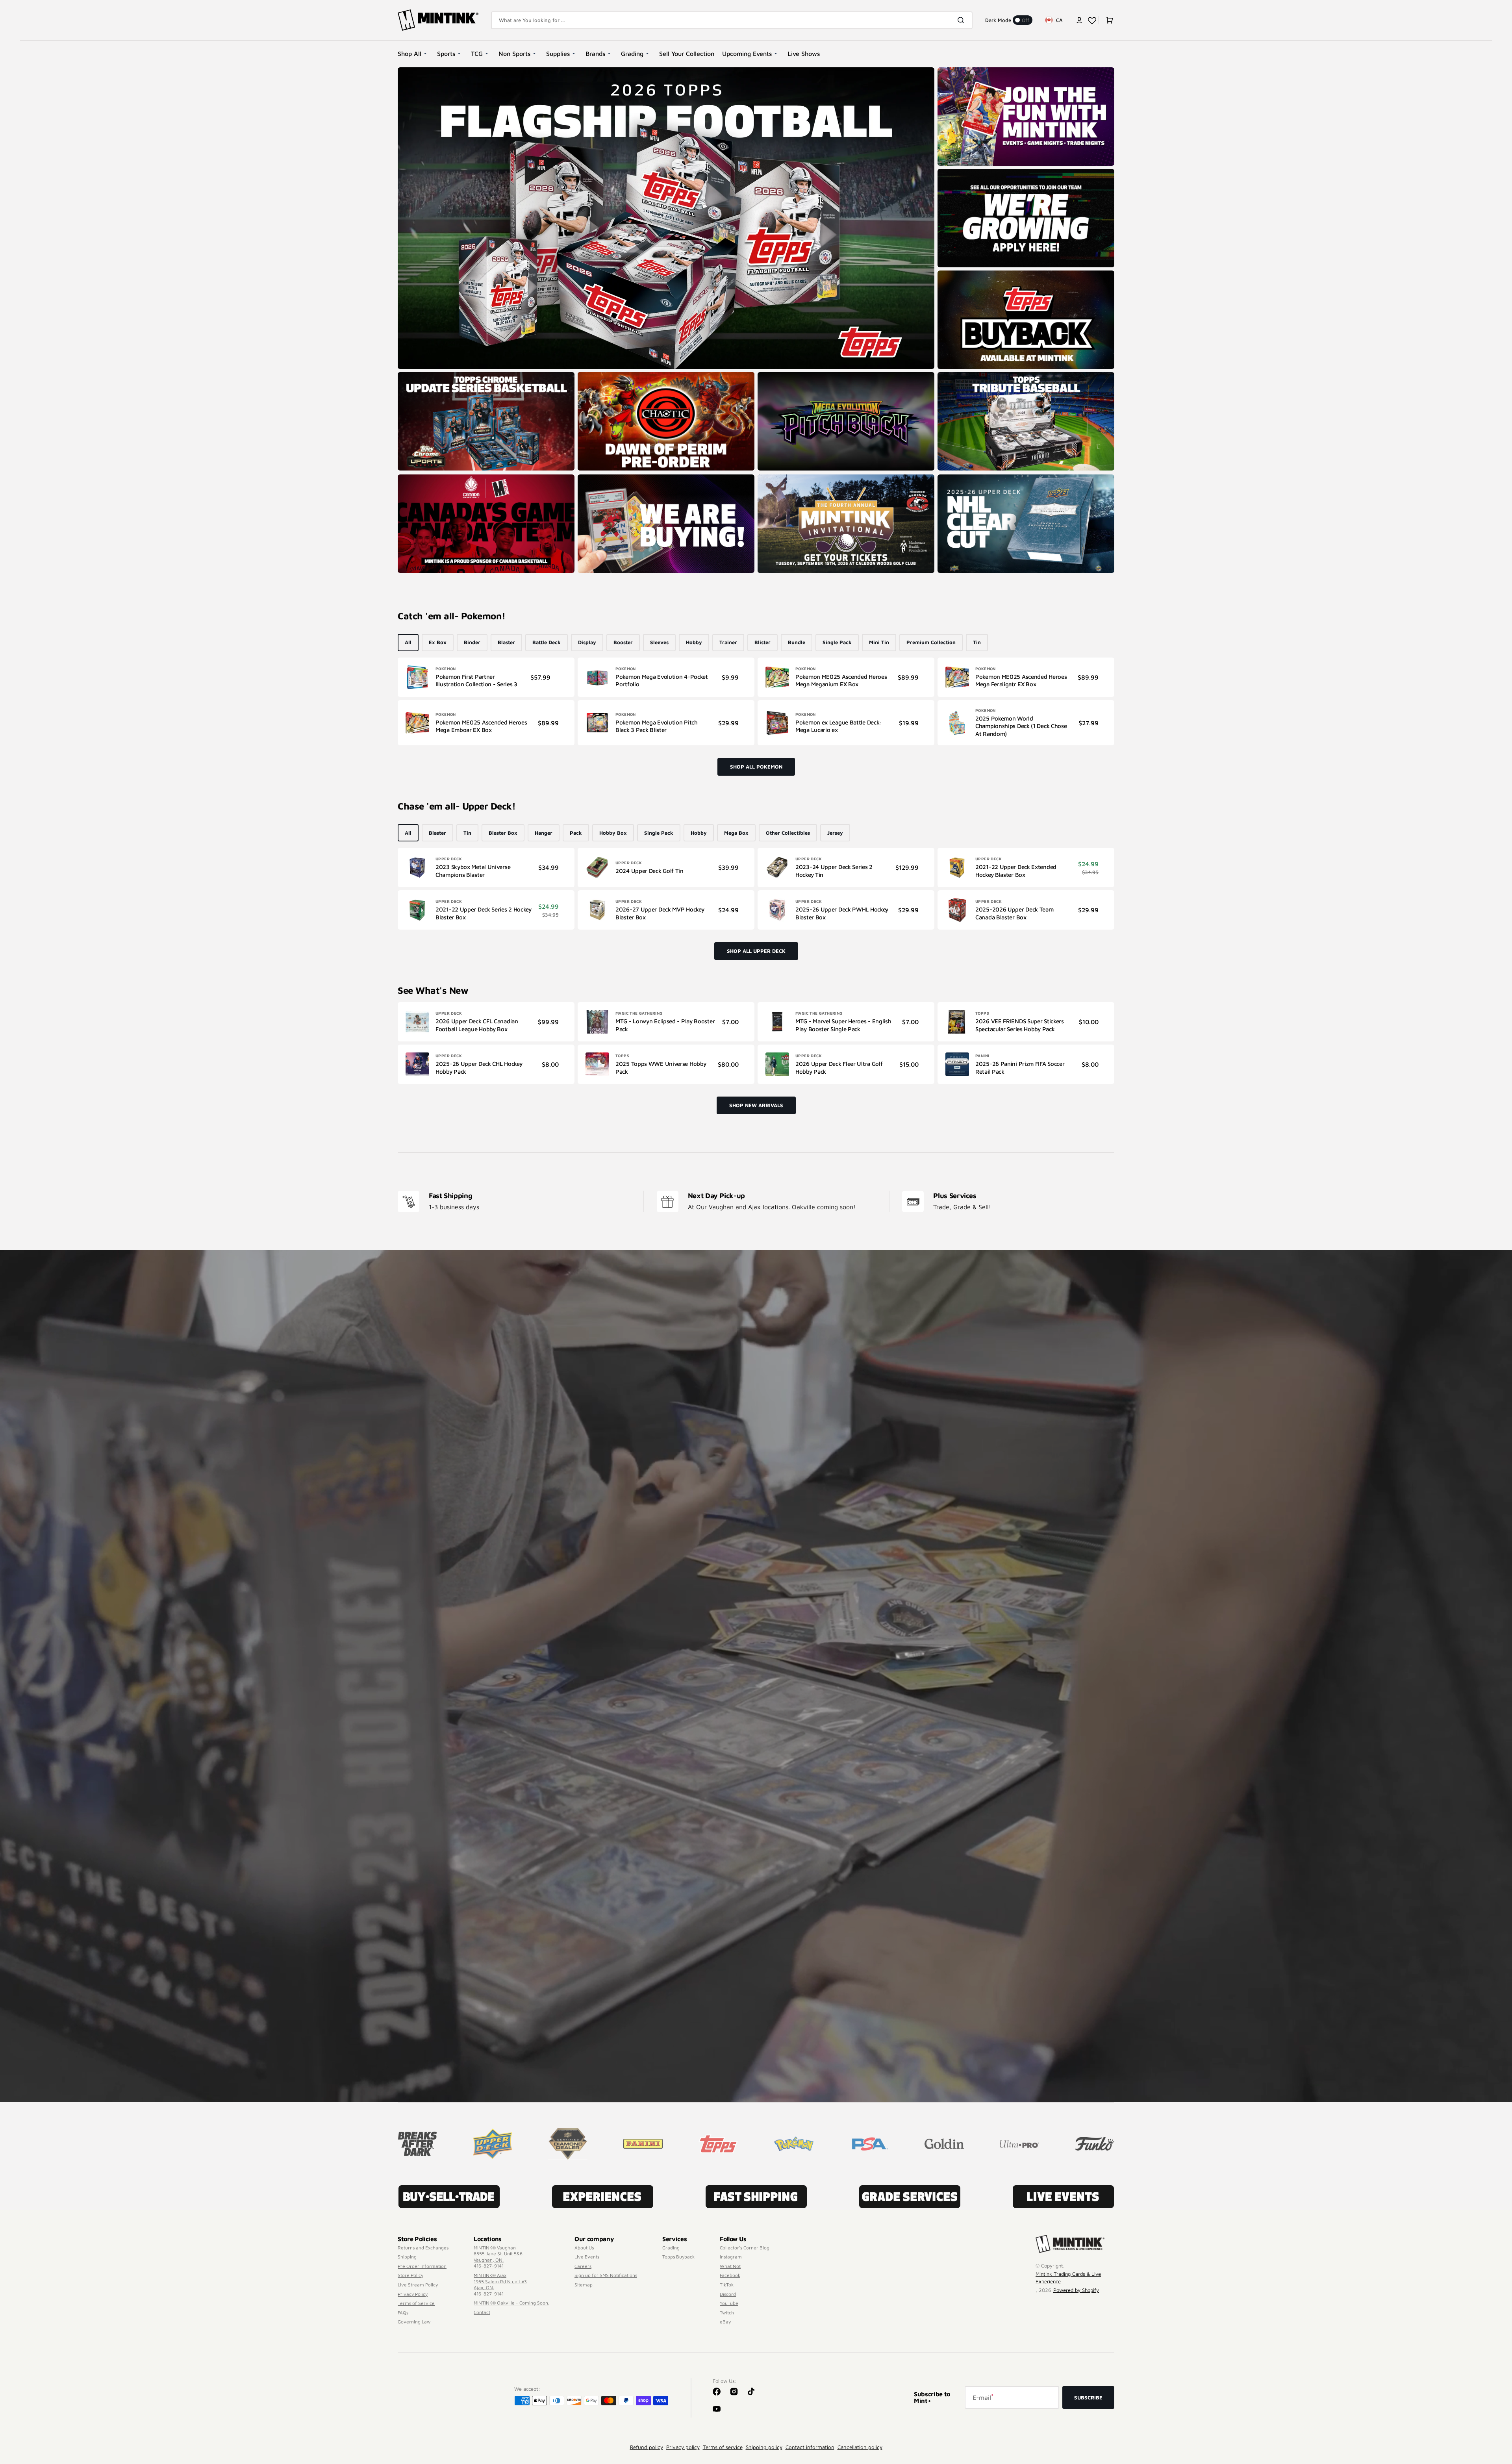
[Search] (962, 20)
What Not (730, 2266)
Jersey (835, 833)
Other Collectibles (788, 833)
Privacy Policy (413, 2294)
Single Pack (837, 642)
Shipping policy (764, 2447)
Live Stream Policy (418, 2285)
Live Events (587, 2257)
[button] (1079, 20)
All (408, 642)
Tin (977, 642)
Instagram (731, 2257)
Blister (762, 642)
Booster (623, 642)
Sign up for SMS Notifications (606, 2275)
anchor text (954, 173)
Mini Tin (879, 642)
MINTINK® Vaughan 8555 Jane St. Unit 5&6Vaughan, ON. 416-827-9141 (498, 2257)
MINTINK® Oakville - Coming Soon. (511, 2303)
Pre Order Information (422, 2266)
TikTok (727, 2285)
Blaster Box (503, 833)
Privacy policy (683, 2447)
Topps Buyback (678, 2257)
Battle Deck (547, 642)
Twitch (727, 2313)
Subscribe (1088, 2397)
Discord (728, 2294)
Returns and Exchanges (423, 2248)
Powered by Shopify (1076, 2290)
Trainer (728, 642)
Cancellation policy (860, 2447)
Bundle (797, 642)
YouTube (729, 2303)
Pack (576, 833)
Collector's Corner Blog (745, 2248)
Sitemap (584, 2285)
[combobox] (732, 20)
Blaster (506, 642)
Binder (472, 642)
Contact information (810, 2447)
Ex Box (438, 642)
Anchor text (415, 71)
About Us (584, 2248)
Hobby (694, 642)
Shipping (407, 2257)
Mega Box (736, 833)
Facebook (730, 2275)
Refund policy (647, 2447)
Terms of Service (416, 2303)
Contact (482, 2312)
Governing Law (414, 2322)
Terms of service (723, 2447)
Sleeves (659, 642)
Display (587, 642)
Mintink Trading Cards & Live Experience (1068, 2278)
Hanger (544, 833)
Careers (583, 2266)
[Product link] (486, 677)
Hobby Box (613, 833)
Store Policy (410, 2275)
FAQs (403, 2313)
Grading (671, 2248)
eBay (725, 2322)
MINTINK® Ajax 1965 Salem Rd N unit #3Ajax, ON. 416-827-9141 (500, 2284)
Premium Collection (931, 642)
